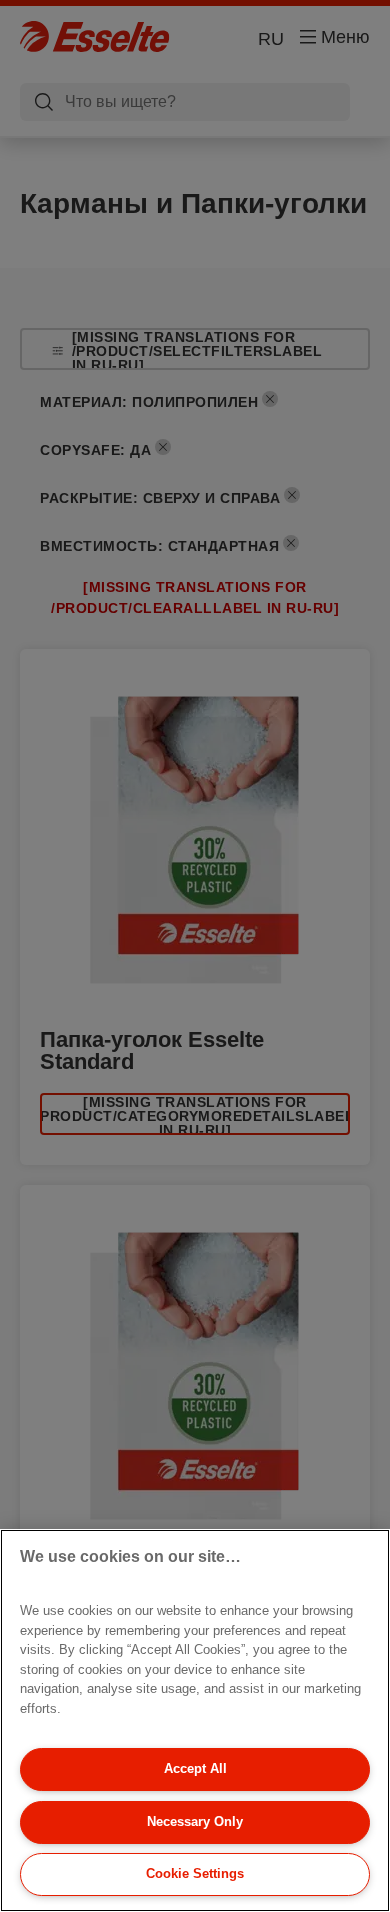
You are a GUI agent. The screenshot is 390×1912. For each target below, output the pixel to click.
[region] (195, 1720)
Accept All (195, 1768)
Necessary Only (195, 1821)
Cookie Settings (195, 1873)
